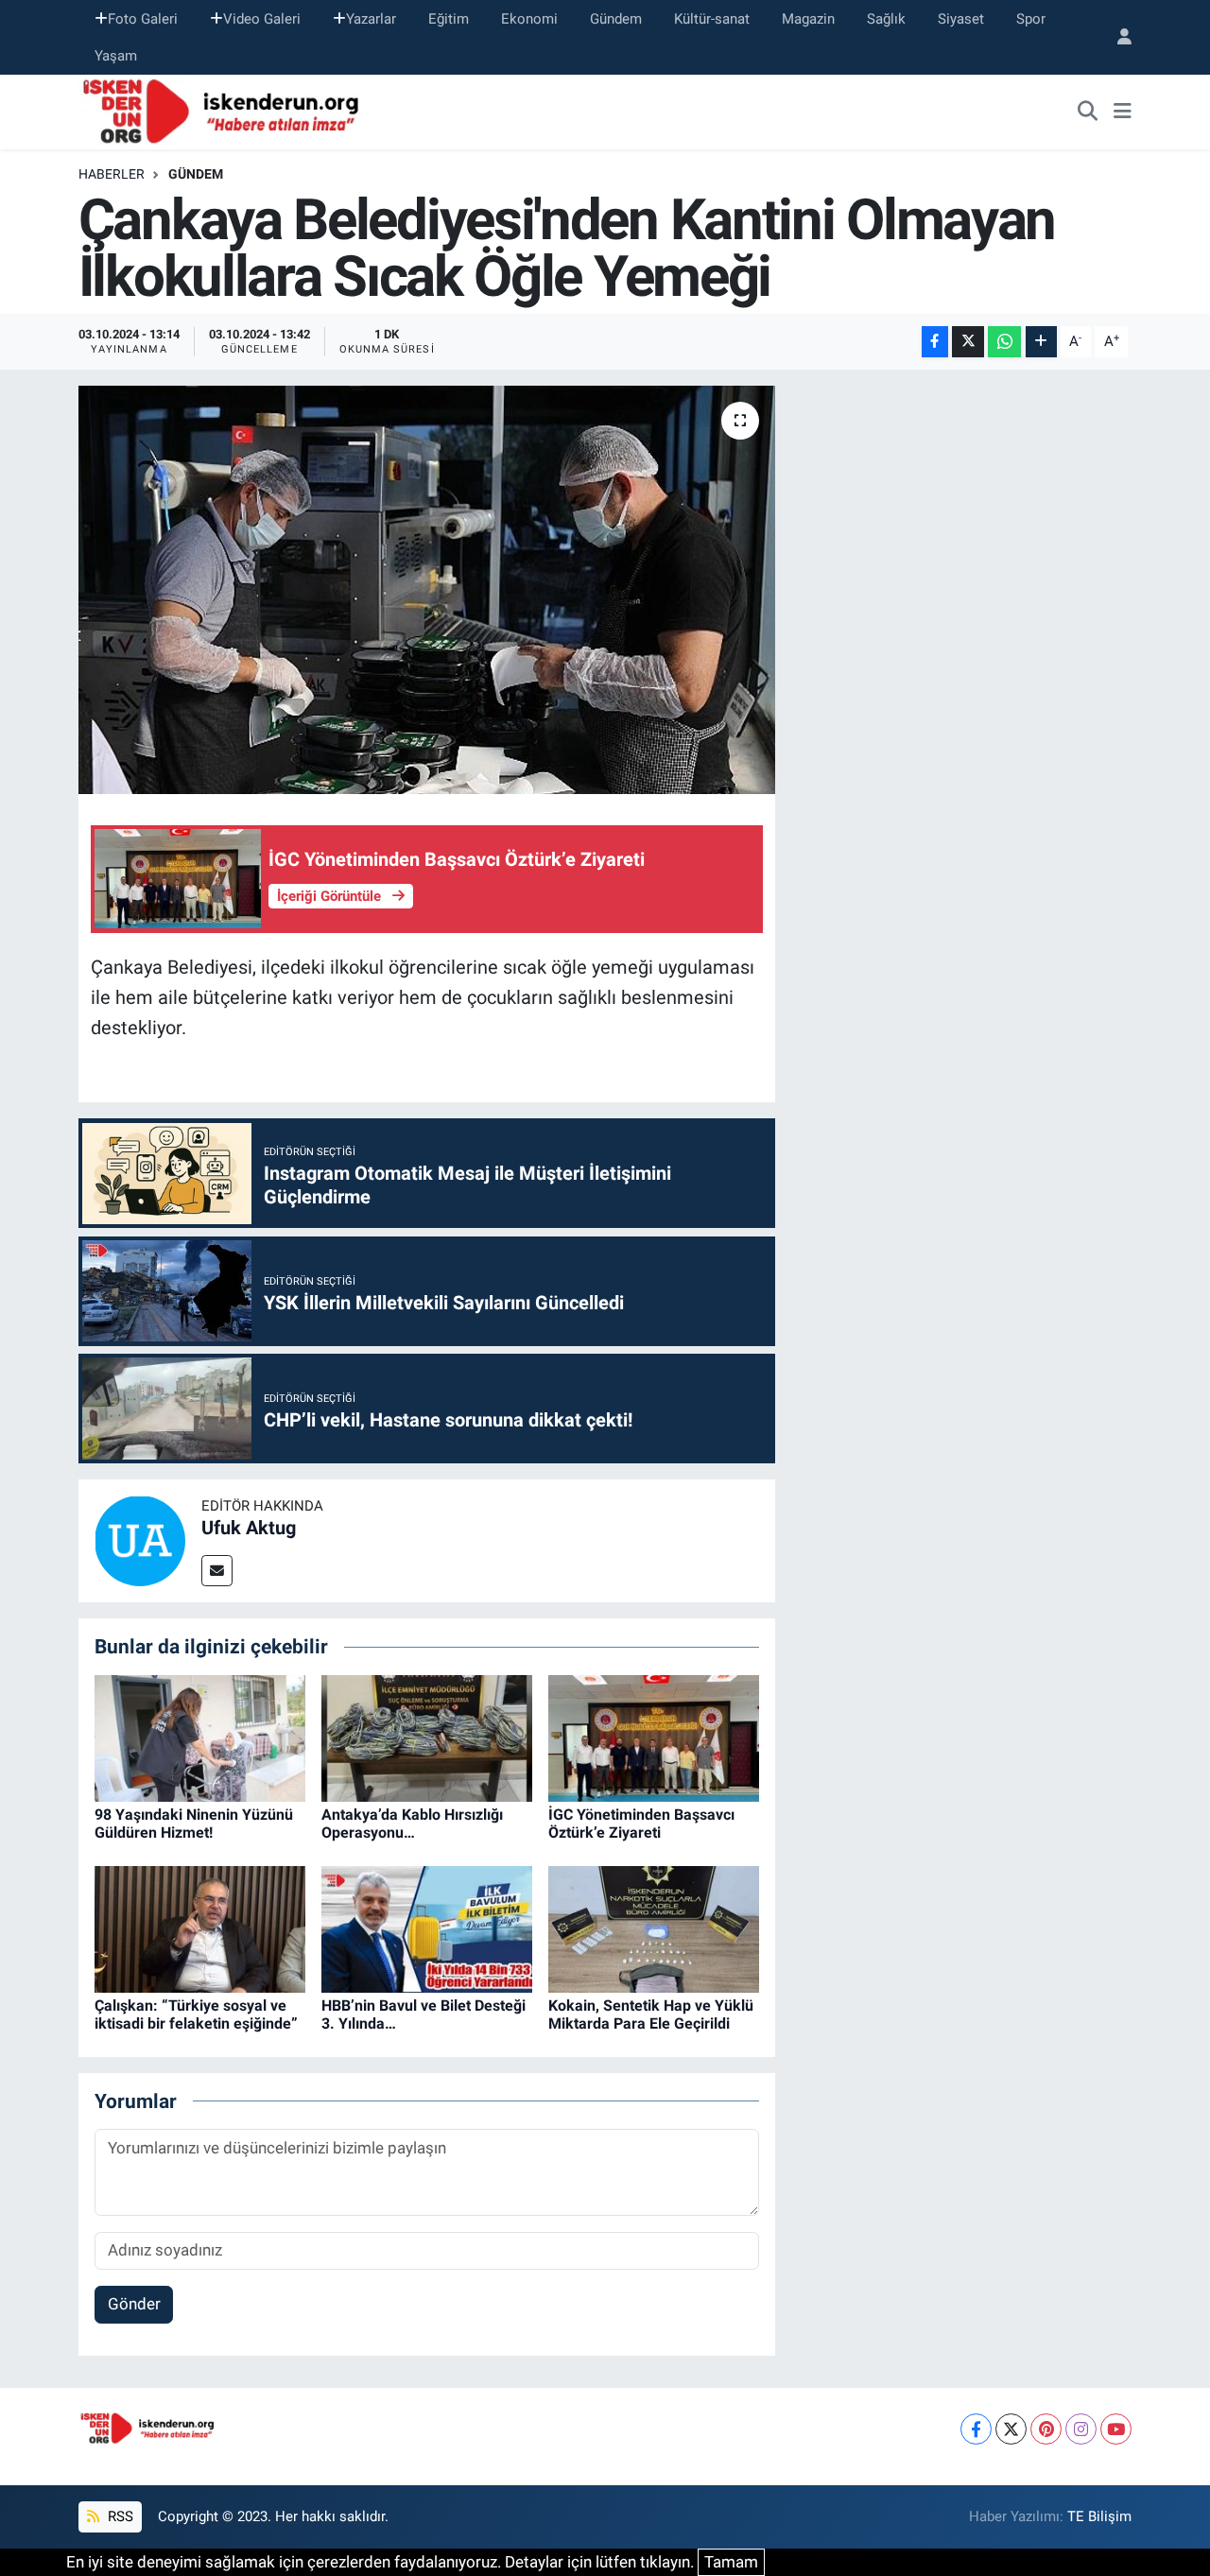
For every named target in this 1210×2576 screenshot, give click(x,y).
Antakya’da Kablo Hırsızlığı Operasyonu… (412, 1824)
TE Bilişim (1099, 2516)
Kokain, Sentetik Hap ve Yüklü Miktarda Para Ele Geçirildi (651, 2014)
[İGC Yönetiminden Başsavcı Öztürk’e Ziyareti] (654, 1737)
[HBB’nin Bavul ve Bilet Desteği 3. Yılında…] (427, 1928)
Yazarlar (371, 19)
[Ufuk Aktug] (140, 1540)
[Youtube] (1116, 2429)
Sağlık (886, 19)
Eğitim (449, 19)
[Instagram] (1081, 2429)
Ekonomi (529, 19)
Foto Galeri (143, 19)
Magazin (808, 19)
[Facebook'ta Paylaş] (935, 342)
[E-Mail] (217, 1571)
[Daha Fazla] (1041, 342)
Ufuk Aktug (249, 1528)
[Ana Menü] (1123, 112)
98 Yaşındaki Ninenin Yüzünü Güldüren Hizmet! (194, 1824)
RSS (119, 2516)
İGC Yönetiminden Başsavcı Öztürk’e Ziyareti (641, 1824)
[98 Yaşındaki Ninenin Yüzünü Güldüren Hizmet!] (200, 1737)
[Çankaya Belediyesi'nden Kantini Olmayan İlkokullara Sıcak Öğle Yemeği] (427, 590)
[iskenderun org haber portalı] (225, 111)
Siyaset (961, 19)
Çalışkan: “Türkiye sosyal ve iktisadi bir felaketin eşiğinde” (196, 2014)
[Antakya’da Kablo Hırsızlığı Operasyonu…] (427, 1737)
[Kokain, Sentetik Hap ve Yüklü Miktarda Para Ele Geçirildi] (654, 1928)
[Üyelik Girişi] (1116, 37)
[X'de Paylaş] (968, 342)
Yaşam (116, 56)
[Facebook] (976, 2429)
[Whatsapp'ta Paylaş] (1004, 342)
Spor (1031, 19)
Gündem (616, 19)
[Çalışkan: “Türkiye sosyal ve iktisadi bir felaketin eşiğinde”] (200, 1928)
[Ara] (1088, 112)
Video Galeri (262, 19)
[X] (1011, 2429)
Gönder (134, 2304)
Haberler (112, 174)
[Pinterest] (1046, 2429)
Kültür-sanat (712, 19)
